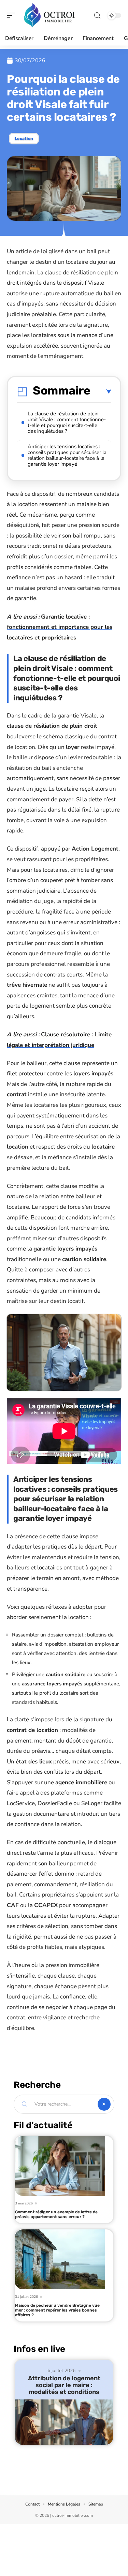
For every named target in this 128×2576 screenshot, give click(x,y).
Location (24, 139)
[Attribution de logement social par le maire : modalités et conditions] (64, 2422)
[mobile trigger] (13, 15)
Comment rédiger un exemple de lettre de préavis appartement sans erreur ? (56, 2214)
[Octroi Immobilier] (49, 15)
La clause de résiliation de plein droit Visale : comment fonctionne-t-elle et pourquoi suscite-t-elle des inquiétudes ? (67, 422)
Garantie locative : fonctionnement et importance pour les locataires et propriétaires (60, 627)
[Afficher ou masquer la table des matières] (101, 392)
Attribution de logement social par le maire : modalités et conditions (64, 2385)
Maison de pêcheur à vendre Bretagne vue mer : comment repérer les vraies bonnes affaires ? (57, 2310)
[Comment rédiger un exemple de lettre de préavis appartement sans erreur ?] (60, 2166)
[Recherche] (97, 16)
